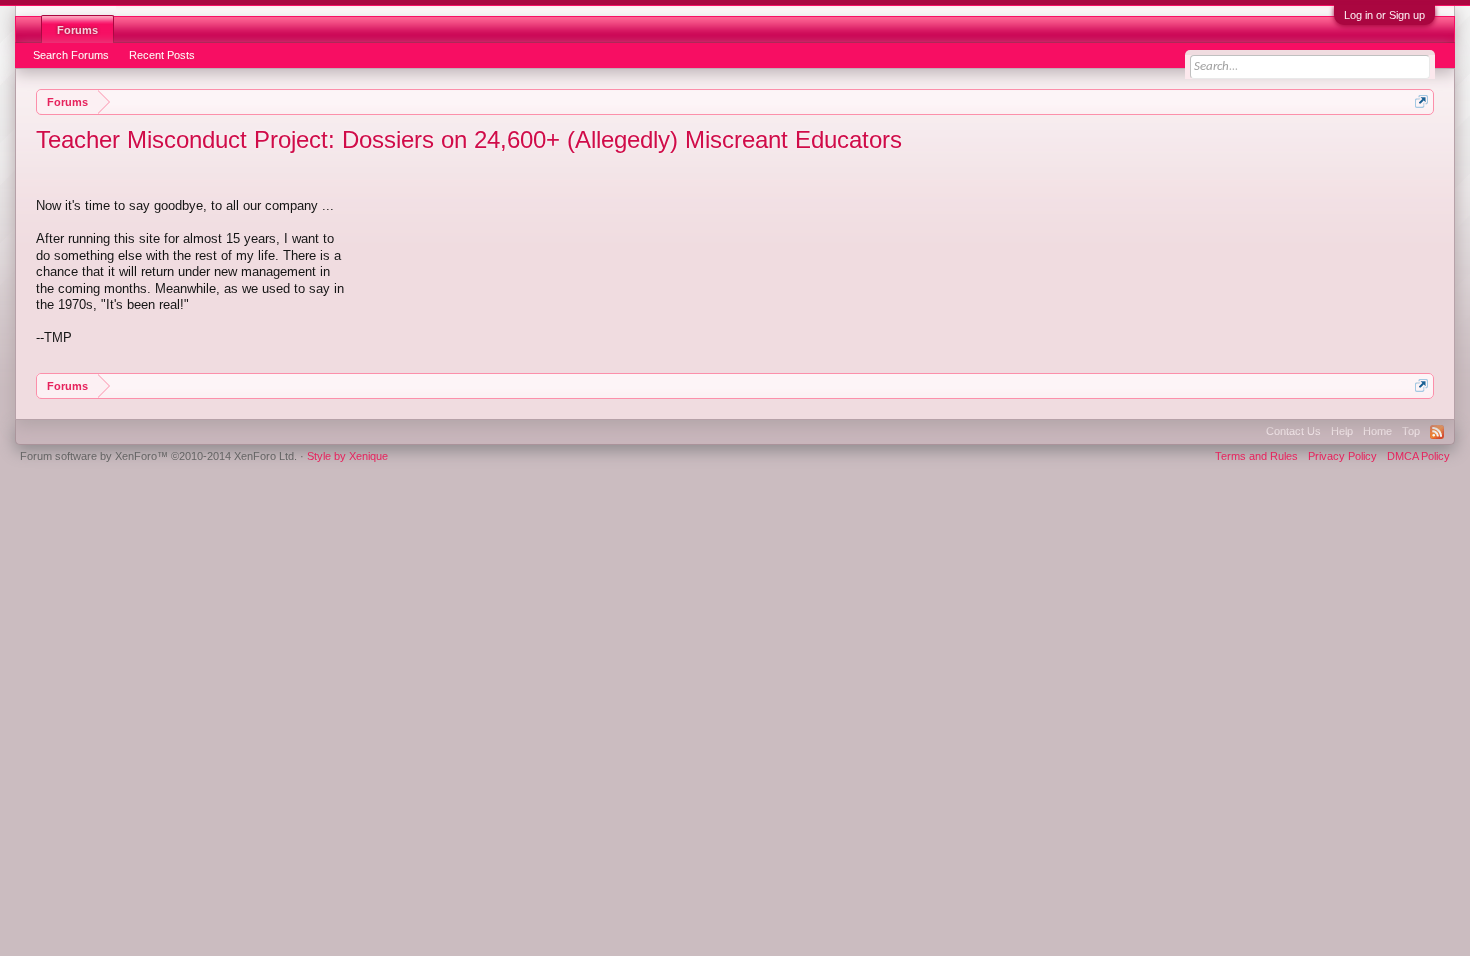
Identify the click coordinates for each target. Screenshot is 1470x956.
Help (1342, 431)
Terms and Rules (1256, 456)
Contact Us (1293, 431)
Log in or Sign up (1384, 15)
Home (1377, 431)
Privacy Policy (1342, 456)
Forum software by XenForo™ (158, 456)
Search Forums (71, 55)
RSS (1437, 432)
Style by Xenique (347, 456)
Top (1411, 431)
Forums (77, 30)
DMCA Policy (1418, 456)
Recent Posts (162, 55)
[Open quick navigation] (1421, 101)
